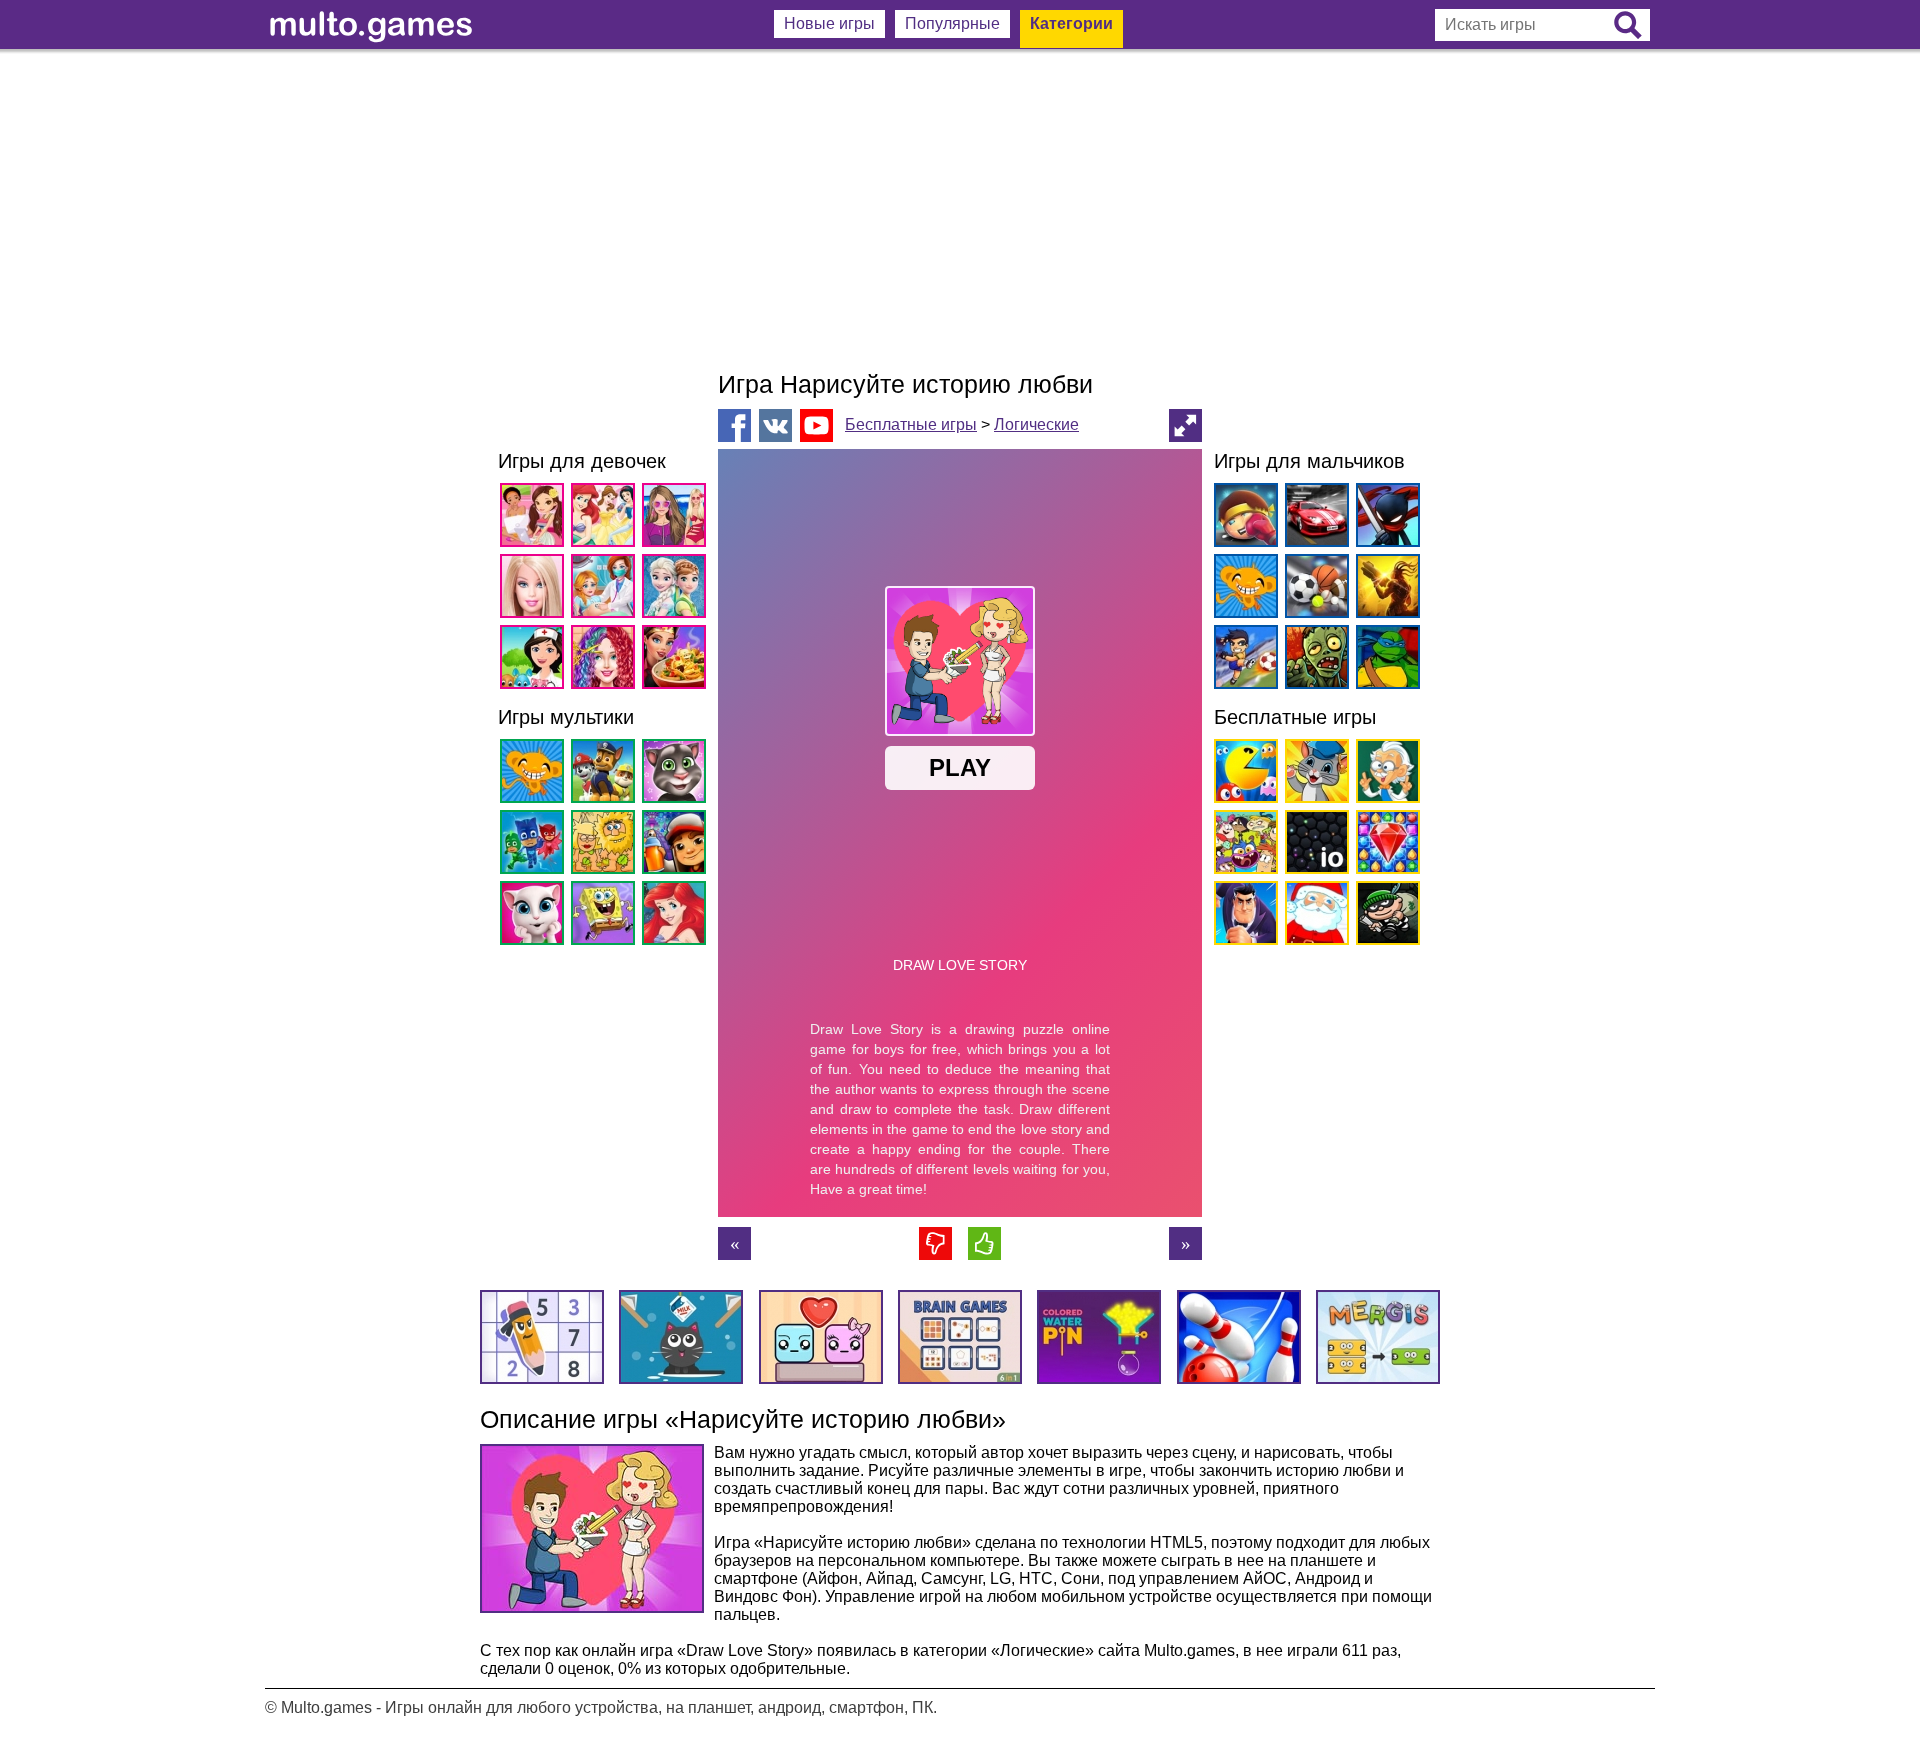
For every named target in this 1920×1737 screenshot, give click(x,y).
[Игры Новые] (1242, 774)
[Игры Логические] (1384, 774)
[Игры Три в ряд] (1384, 845)
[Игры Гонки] (1313, 518)
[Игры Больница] (535, 660)
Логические (1036, 424)
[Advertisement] (960, 210)
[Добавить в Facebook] (734, 425)
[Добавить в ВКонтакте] (775, 425)
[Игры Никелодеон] (1242, 845)
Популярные (952, 23)
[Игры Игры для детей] (1313, 774)
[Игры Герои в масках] (535, 845)
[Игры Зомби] (1313, 660)
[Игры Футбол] (1242, 660)
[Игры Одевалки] (677, 518)
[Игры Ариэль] (677, 916)
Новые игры (829, 23)
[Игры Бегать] (1242, 916)
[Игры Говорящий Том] (677, 774)
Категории (1071, 23)
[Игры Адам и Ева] (606, 845)
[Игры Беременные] (606, 589)
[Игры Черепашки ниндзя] (1384, 660)
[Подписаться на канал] (816, 424)
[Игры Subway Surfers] (677, 845)
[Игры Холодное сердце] (677, 589)
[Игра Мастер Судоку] (1185, 1243)
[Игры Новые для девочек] (535, 518)
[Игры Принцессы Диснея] (606, 518)
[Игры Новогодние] (1313, 916)
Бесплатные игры (911, 424)
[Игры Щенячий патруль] (606, 774)
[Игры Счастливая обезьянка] (535, 774)
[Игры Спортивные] (1313, 589)
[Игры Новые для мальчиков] (1242, 518)
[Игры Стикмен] (1384, 518)
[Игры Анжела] (535, 916)
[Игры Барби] (535, 589)
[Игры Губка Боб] (606, 916)
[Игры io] (1313, 845)
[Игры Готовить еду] (677, 660)
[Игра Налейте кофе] (734, 1243)
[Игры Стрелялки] (1384, 589)
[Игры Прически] (606, 660)
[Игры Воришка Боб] (1384, 916)
